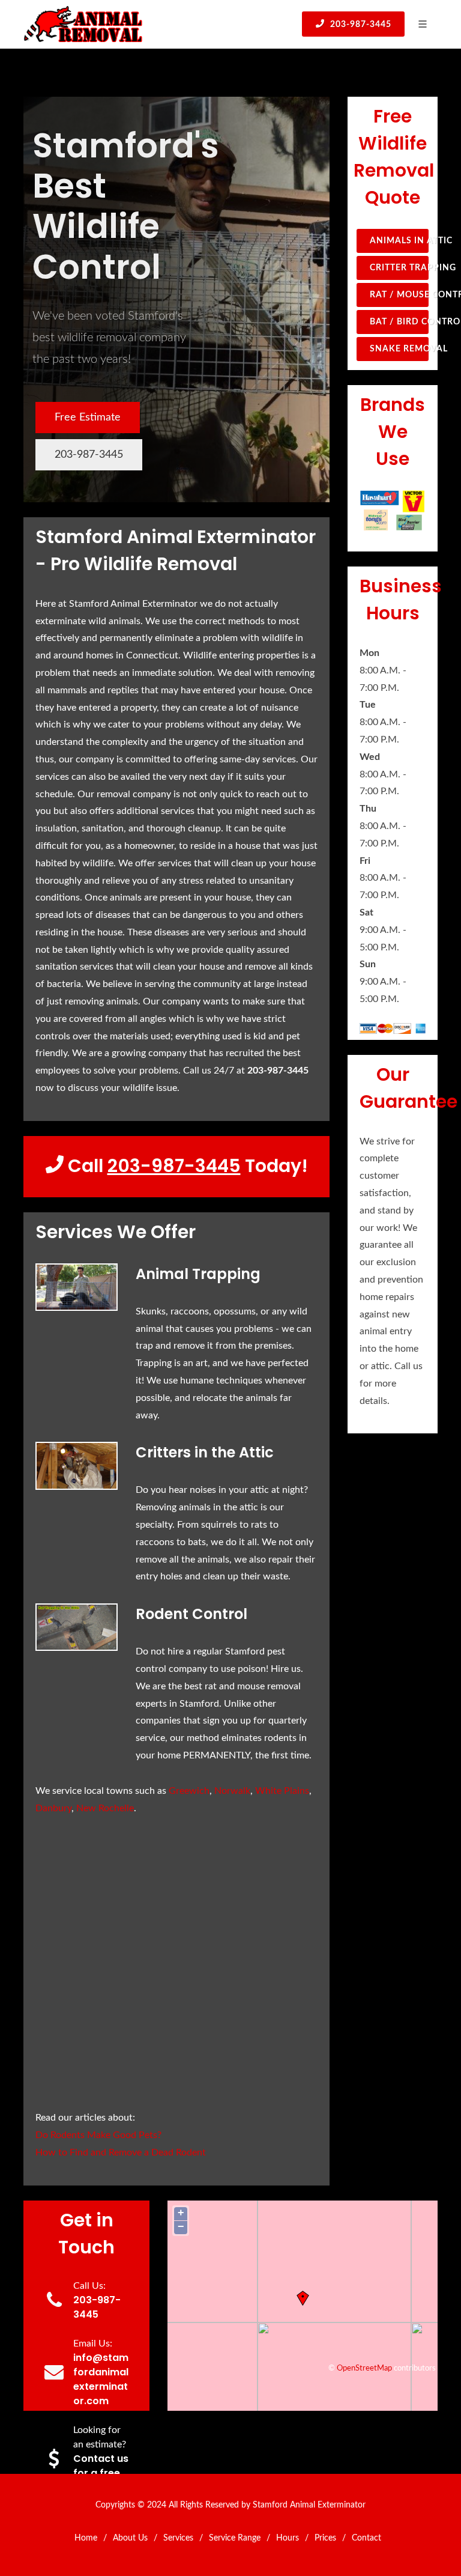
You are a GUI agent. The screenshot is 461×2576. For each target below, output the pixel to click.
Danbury (53, 1808)
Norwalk (232, 1791)
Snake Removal (399, 349)
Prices (325, 2538)
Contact (366, 2538)
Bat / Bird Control (399, 322)
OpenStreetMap (364, 2368)
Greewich (189, 1791)
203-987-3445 (360, 25)
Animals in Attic (399, 241)
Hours (288, 2538)
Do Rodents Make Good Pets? (98, 2135)
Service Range (235, 2538)
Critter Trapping (399, 268)
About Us (130, 2538)
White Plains (282, 1791)
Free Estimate (88, 418)
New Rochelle (105, 1808)
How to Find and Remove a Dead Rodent (121, 2152)
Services (178, 2538)
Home (86, 2538)
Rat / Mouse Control (399, 295)
